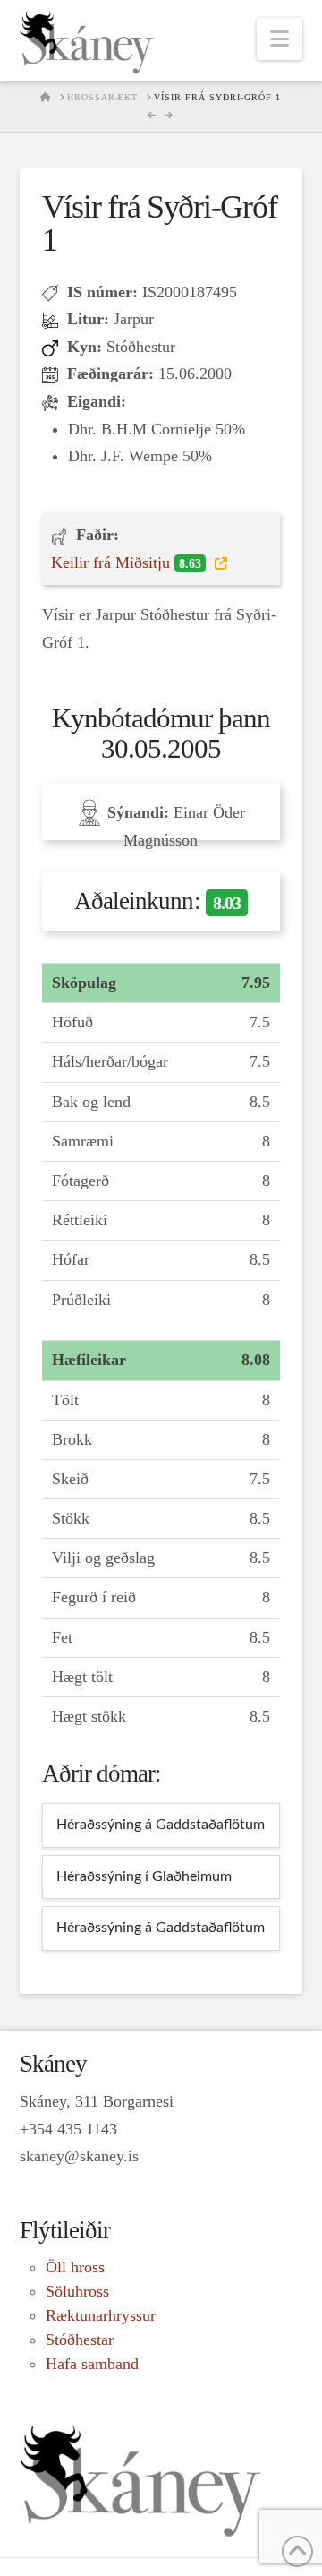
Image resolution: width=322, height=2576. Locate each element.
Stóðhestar (80, 2340)
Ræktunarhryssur (101, 2315)
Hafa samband (92, 2364)
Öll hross (75, 2267)
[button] (280, 39)
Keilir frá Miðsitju (126, 562)
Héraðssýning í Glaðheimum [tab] (144, 1876)
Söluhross (77, 2291)
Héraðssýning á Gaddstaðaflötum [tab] (161, 1825)
